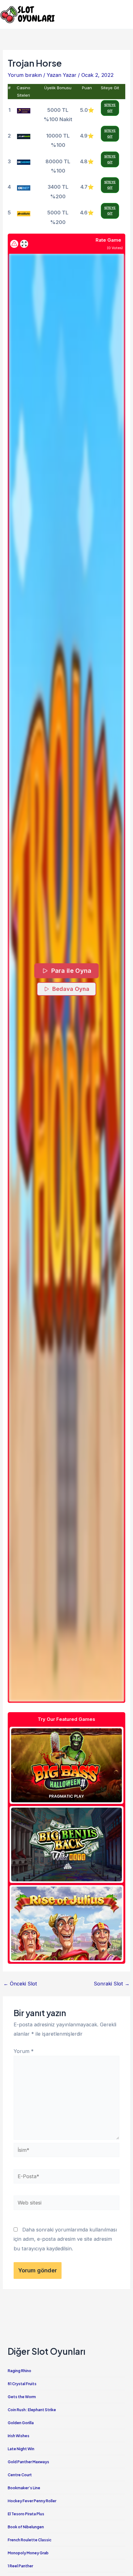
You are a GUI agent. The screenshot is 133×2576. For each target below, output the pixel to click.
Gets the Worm (22, 2397)
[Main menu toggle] (126, 14)
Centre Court (20, 2475)
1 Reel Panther (20, 2566)
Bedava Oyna (71, 989)
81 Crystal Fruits (22, 2384)
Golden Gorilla (21, 2423)
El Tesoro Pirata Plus (26, 2514)
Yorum (24, 2051)
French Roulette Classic (30, 2540)
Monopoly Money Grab (28, 2553)
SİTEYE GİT (110, 108)
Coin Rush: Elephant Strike (32, 2410)
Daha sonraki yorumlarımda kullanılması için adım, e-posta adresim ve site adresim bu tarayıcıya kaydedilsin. (65, 2239)
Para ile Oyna (71, 971)
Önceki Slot (20, 1984)
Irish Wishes (19, 2436)
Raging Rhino (19, 2371)
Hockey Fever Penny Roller (32, 2501)
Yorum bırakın (25, 75)
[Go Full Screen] (24, 244)
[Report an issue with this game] (14, 244)
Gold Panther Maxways (28, 2462)
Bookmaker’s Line (24, 2488)
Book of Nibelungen (26, 2527)
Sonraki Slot (112, 1984)
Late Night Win (21, 2449)
